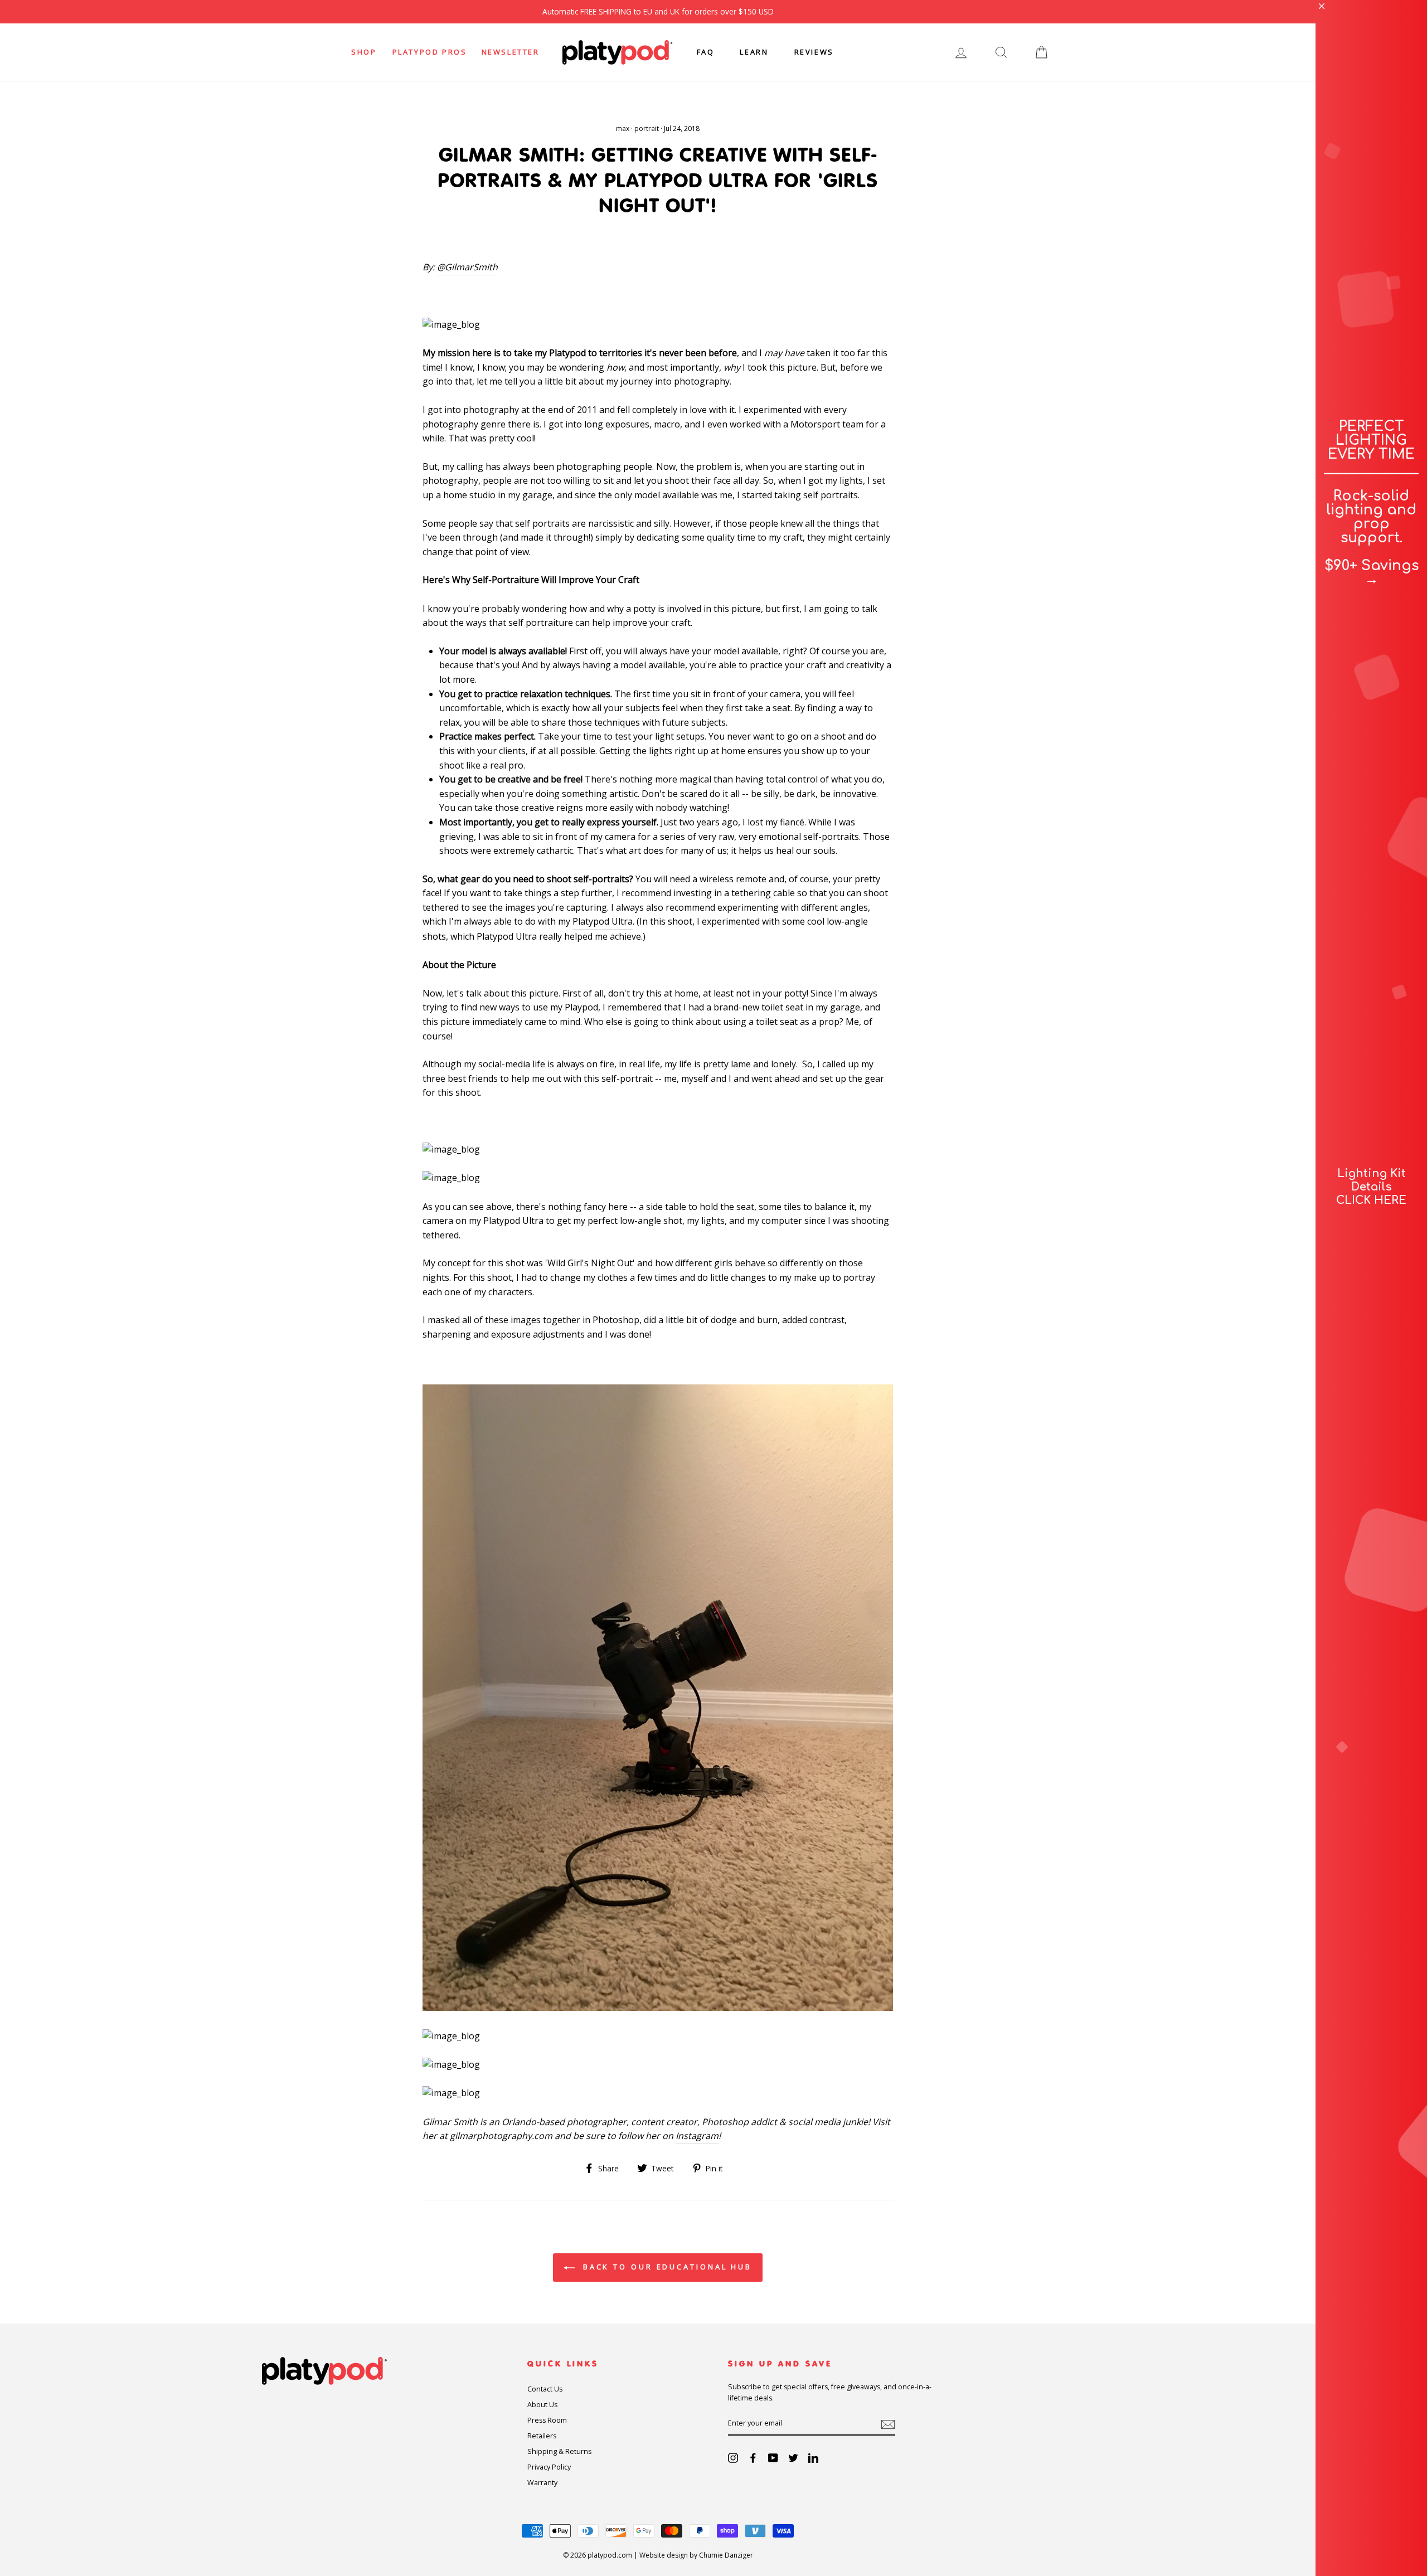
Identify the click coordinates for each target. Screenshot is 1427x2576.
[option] (658, 12)
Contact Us (545, 2389)
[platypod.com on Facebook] (753, 2458)
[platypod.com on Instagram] (733, 2458)
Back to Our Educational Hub (666, 2267)
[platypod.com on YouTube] (773, 2458)
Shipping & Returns (559, 2451)
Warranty (542, 2483)
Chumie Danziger (726, 2555)
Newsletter (511, 52)
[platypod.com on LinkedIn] (813, 2458)
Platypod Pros (430, 52)
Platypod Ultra (603, 921)
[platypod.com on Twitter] (793, 2458)
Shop (364, 52)
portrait (647, 128)
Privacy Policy (549, 2467)
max (623, 128)
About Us (542, 2405)
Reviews (814, 52)
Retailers (542, 2436)
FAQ (706, 52)
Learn (754, 52)
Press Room (547, 2420)
